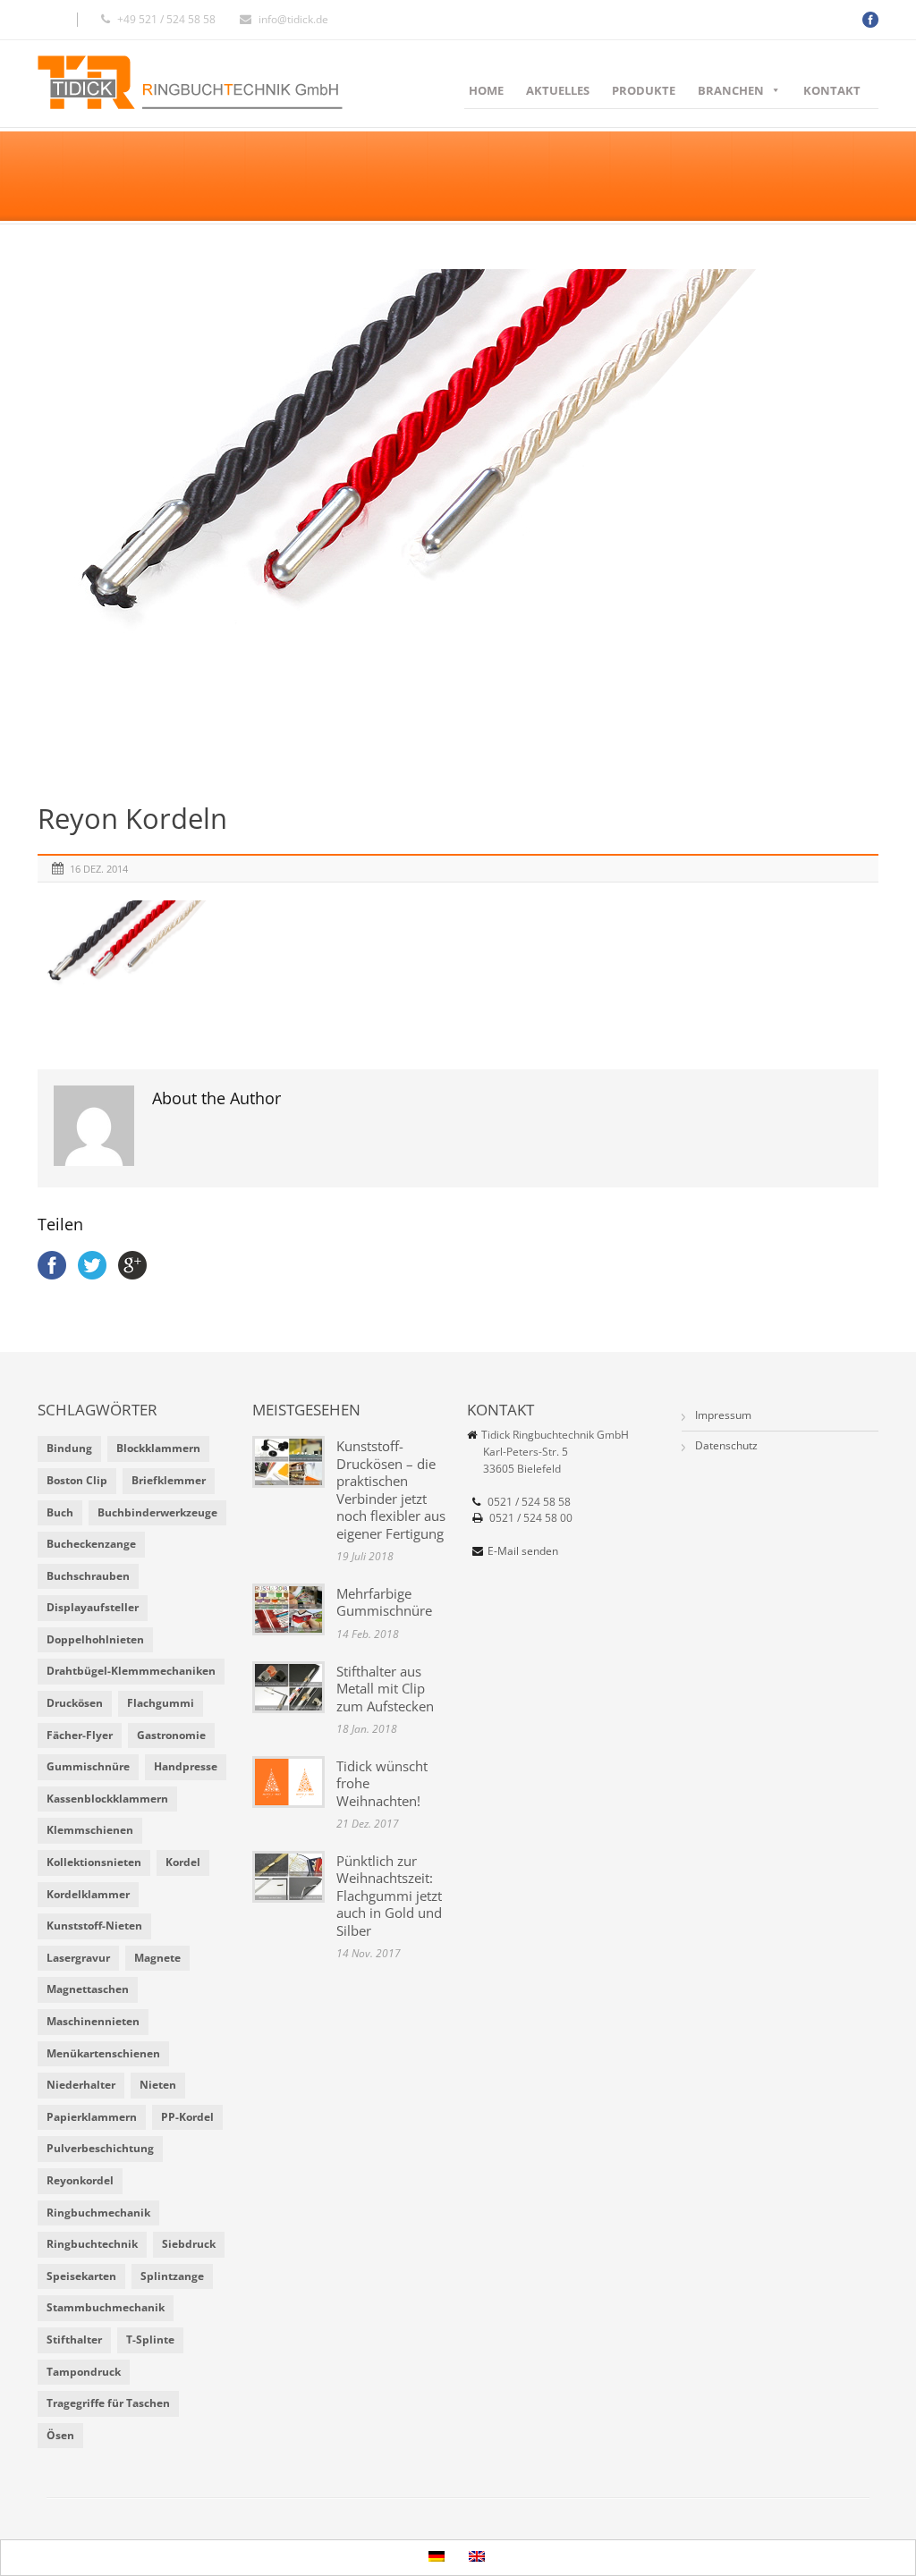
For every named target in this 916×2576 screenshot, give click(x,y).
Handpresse (186, 1766)
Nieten (158, 2085)
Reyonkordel (80, 2180)
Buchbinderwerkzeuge (157, 1512)
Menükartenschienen (103, 2053)
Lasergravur (78, 1958)
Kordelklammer (88, 1894)
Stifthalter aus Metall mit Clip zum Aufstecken (385, 1689)
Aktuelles (558, 90)
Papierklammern (92, 2117)
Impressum (723, 1415)
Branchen (731, 90)
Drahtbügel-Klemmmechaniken (131, 1671)
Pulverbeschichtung (100, 2148)
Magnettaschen (88, 1989)
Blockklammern (158, 1448)
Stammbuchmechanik (106, 2307)
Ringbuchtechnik (92, 2244)
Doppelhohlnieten (95, 1639)
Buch (60, 1512)
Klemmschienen (90, 1830)
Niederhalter (81, 2085)
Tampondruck (84, 2372)
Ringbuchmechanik (98, 2213)
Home (486, 90)
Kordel (183, 1862)
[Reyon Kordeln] (458, 524)
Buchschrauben (88, 1576)
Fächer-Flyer (80, 1735)
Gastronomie (171, 1735)
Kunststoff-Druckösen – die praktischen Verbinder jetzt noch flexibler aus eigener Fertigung (391, 1490)
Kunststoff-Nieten (94, 1926)
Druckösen (75, 1703)
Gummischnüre (88, 1766)
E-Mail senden (523, 1551)
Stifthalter (74, 2340)
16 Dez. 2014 (99, 869)
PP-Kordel (187, 2117)
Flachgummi (161, 1703)
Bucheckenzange (91, 1544)
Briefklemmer (169, 1480)
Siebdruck (189, 2244)
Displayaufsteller (93, 1607)
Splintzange (172, 2276)
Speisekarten (81, 2276)
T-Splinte (150, 2340)
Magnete (157, 1958)
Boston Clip (77, 1480)
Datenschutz (726, 1445)
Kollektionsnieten (94, 1862)
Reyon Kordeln (132, 818)
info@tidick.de (293, 19)
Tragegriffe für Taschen (108, 2403)
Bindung (69, 1448)
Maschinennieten (93, 2021)
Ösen (60, 2435)
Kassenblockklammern (107, 1799)
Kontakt (832, 90)
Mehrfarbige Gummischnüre (384, 1602)
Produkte (644, 90)
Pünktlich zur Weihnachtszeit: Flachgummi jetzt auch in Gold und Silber (389, 1896)
